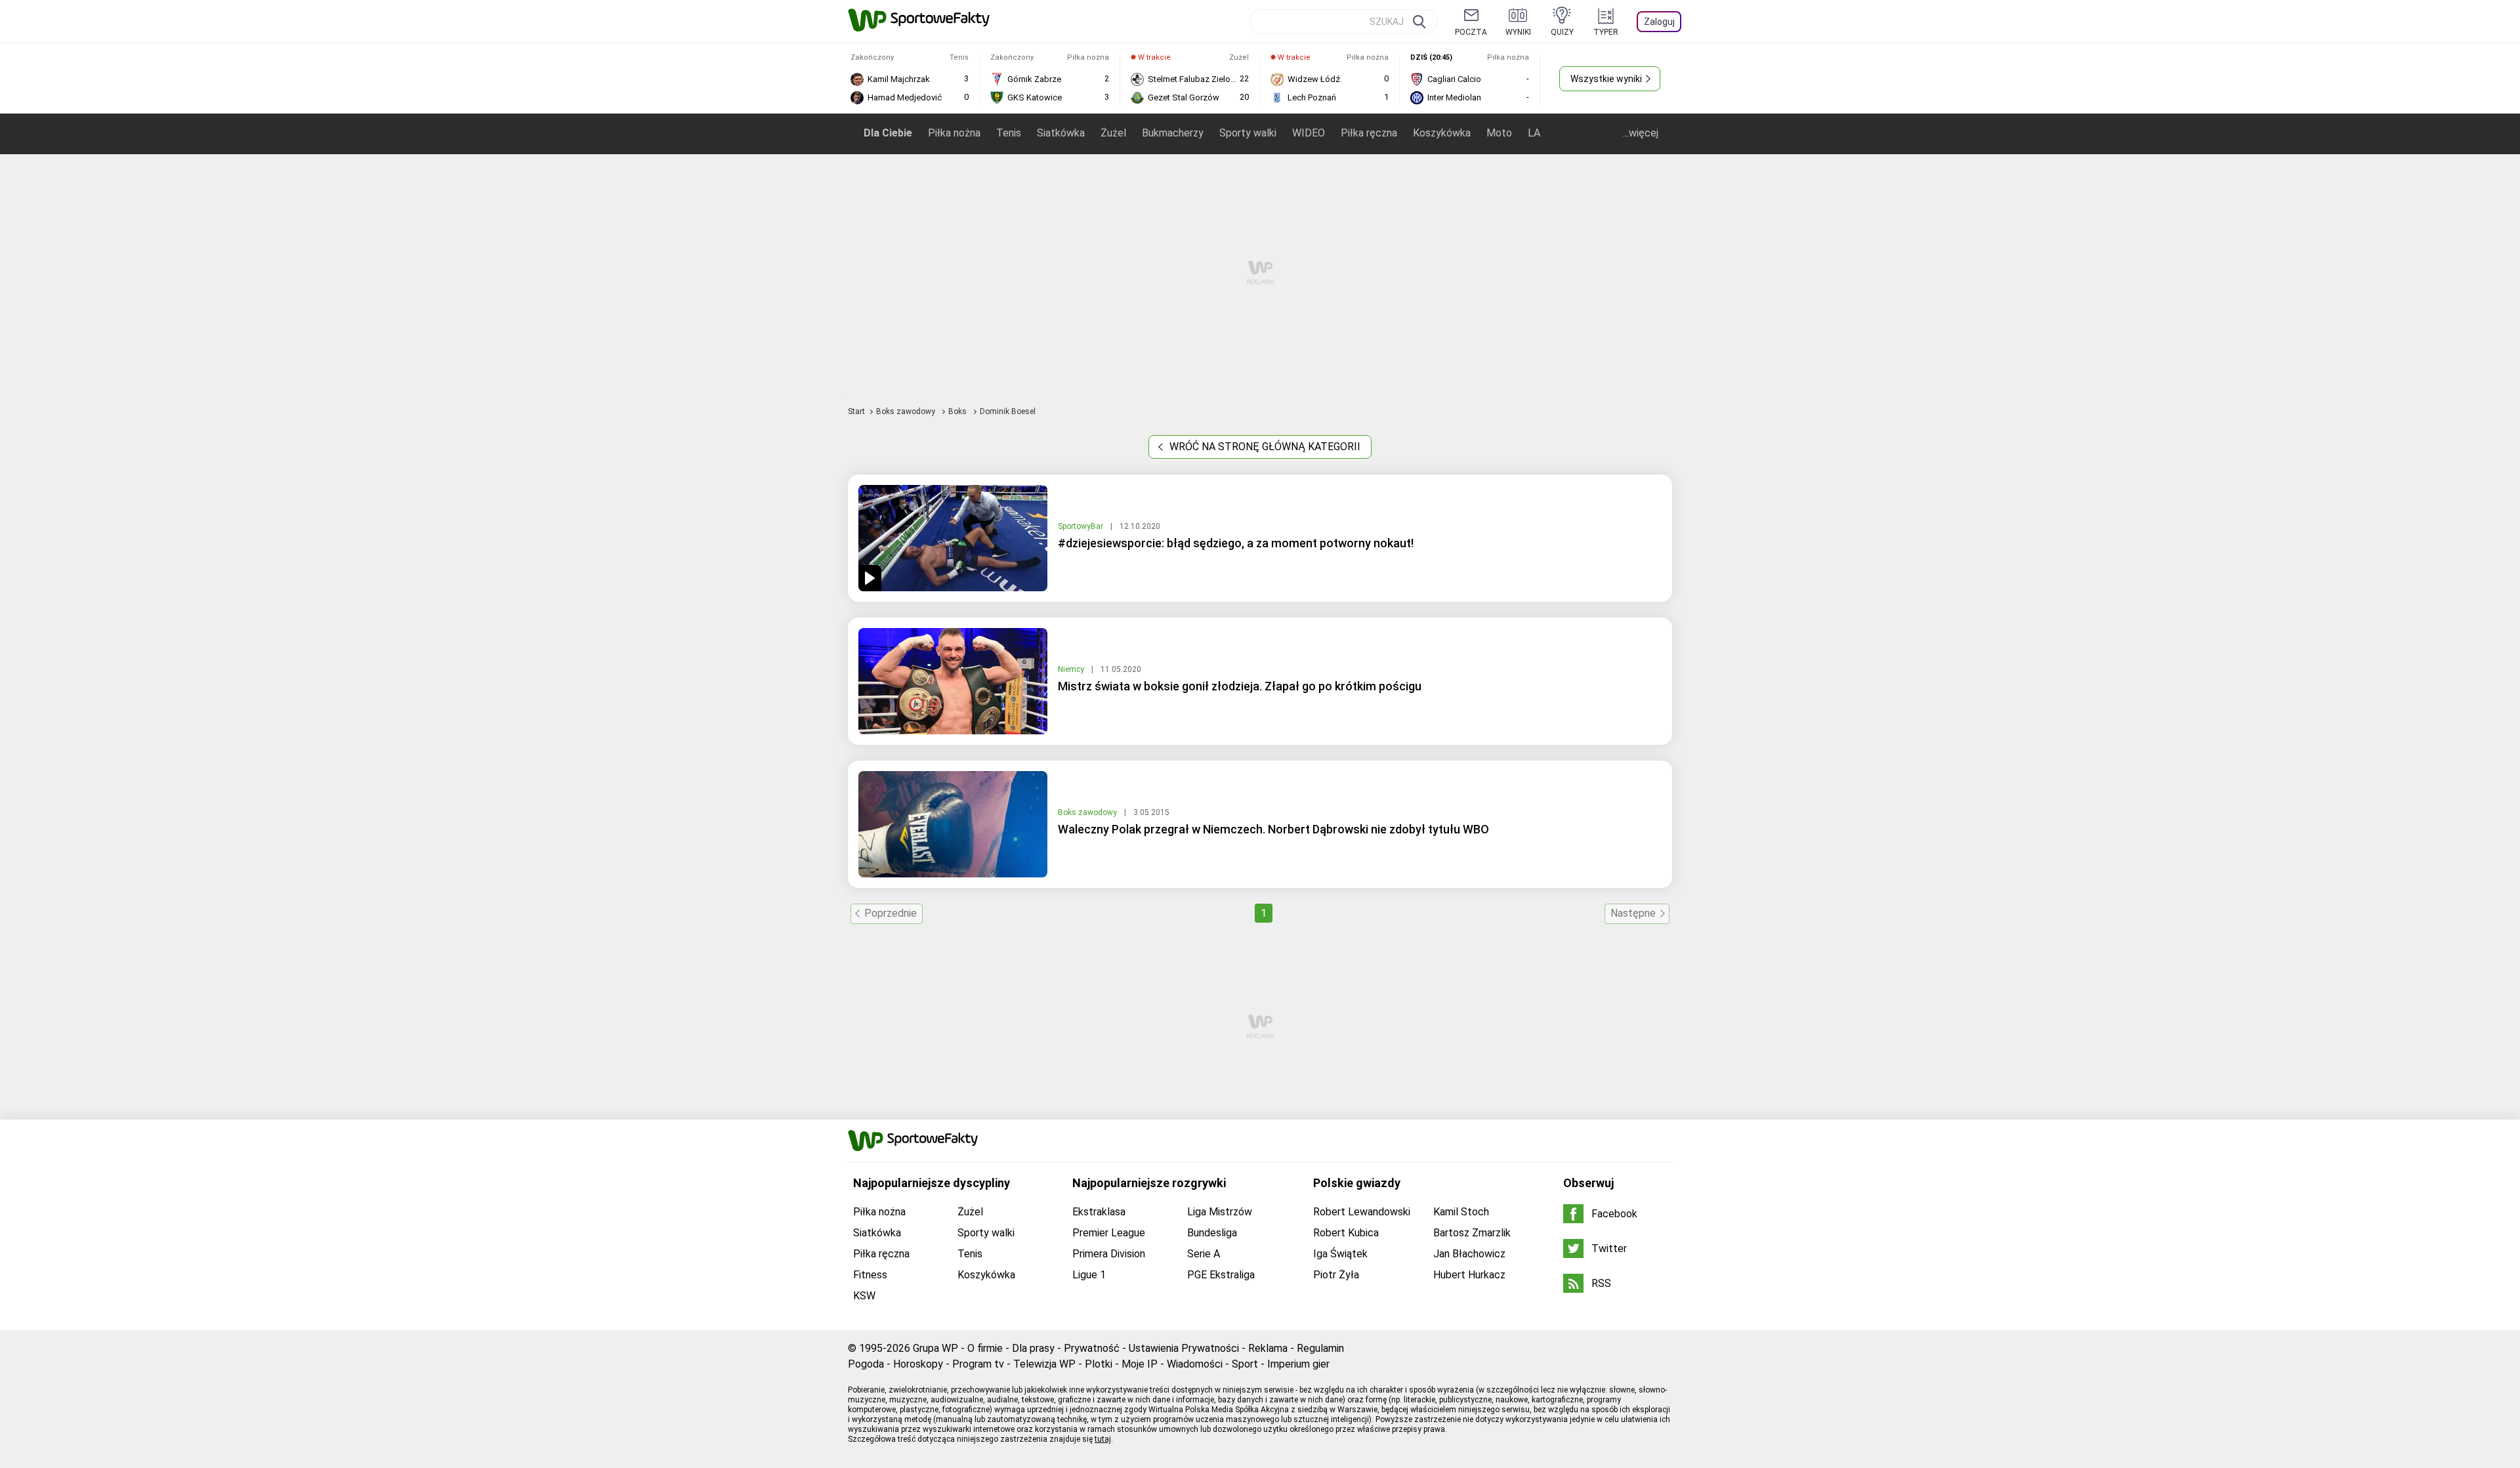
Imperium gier (1298, 1364)
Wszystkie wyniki (1606, 79)
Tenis (1009, 133)
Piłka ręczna (1369, 133)
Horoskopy (918, 1364)
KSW (864, 1296)
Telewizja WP (1044, 1364)
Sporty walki (1248, 133)
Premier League (1109, 1233)
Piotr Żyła (1336, 1275)
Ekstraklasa (1099, 1212)
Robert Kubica (1346, 1233)
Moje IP (1140, 1364)
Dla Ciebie (888, 133)
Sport (1245, 1364)
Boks (958, 411)
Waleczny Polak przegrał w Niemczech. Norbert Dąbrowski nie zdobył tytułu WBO (1273, 829)
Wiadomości (1195, 1364)
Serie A (1204, 1254)
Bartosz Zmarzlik (1472, 1233)
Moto (1499, 133)
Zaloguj (1659, 22)
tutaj (1103, 1439)
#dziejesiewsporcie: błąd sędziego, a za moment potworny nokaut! (1236, 543)
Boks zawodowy (907, 411)
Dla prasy (1033, 1348)
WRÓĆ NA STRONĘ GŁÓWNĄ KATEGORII (1264, 447)
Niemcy (1072, 669)
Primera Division (1109, 1254)
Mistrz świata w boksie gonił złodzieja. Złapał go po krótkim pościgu (1240, 686)
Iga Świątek (1340, 1254)
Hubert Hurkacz (1469, 1275)
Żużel (1113, 133)
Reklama (1268, 1348)
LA (1534, 133)
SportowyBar (1081, 526)
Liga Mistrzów (1220, 1212)
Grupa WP (935, 1348)
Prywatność (1092, 1348)
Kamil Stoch (1461, 1212)
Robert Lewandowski (1362, 1212)
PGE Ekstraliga (1221, 1275)
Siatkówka (1061, 133)
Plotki (1099, 1364)
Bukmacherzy (1173, 133)
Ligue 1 (1089, 1275)
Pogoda (866, 1364)
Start (856, 411)
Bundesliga (1212, 1233)
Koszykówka (1442, 133)
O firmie (985, 1348)
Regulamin (1320, 1348)
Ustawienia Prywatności (1184, 1348)
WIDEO (1309, 133)
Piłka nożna (954, 133)
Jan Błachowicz (1469, 1254)
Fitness (870, 1275)
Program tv (978, 1364)
